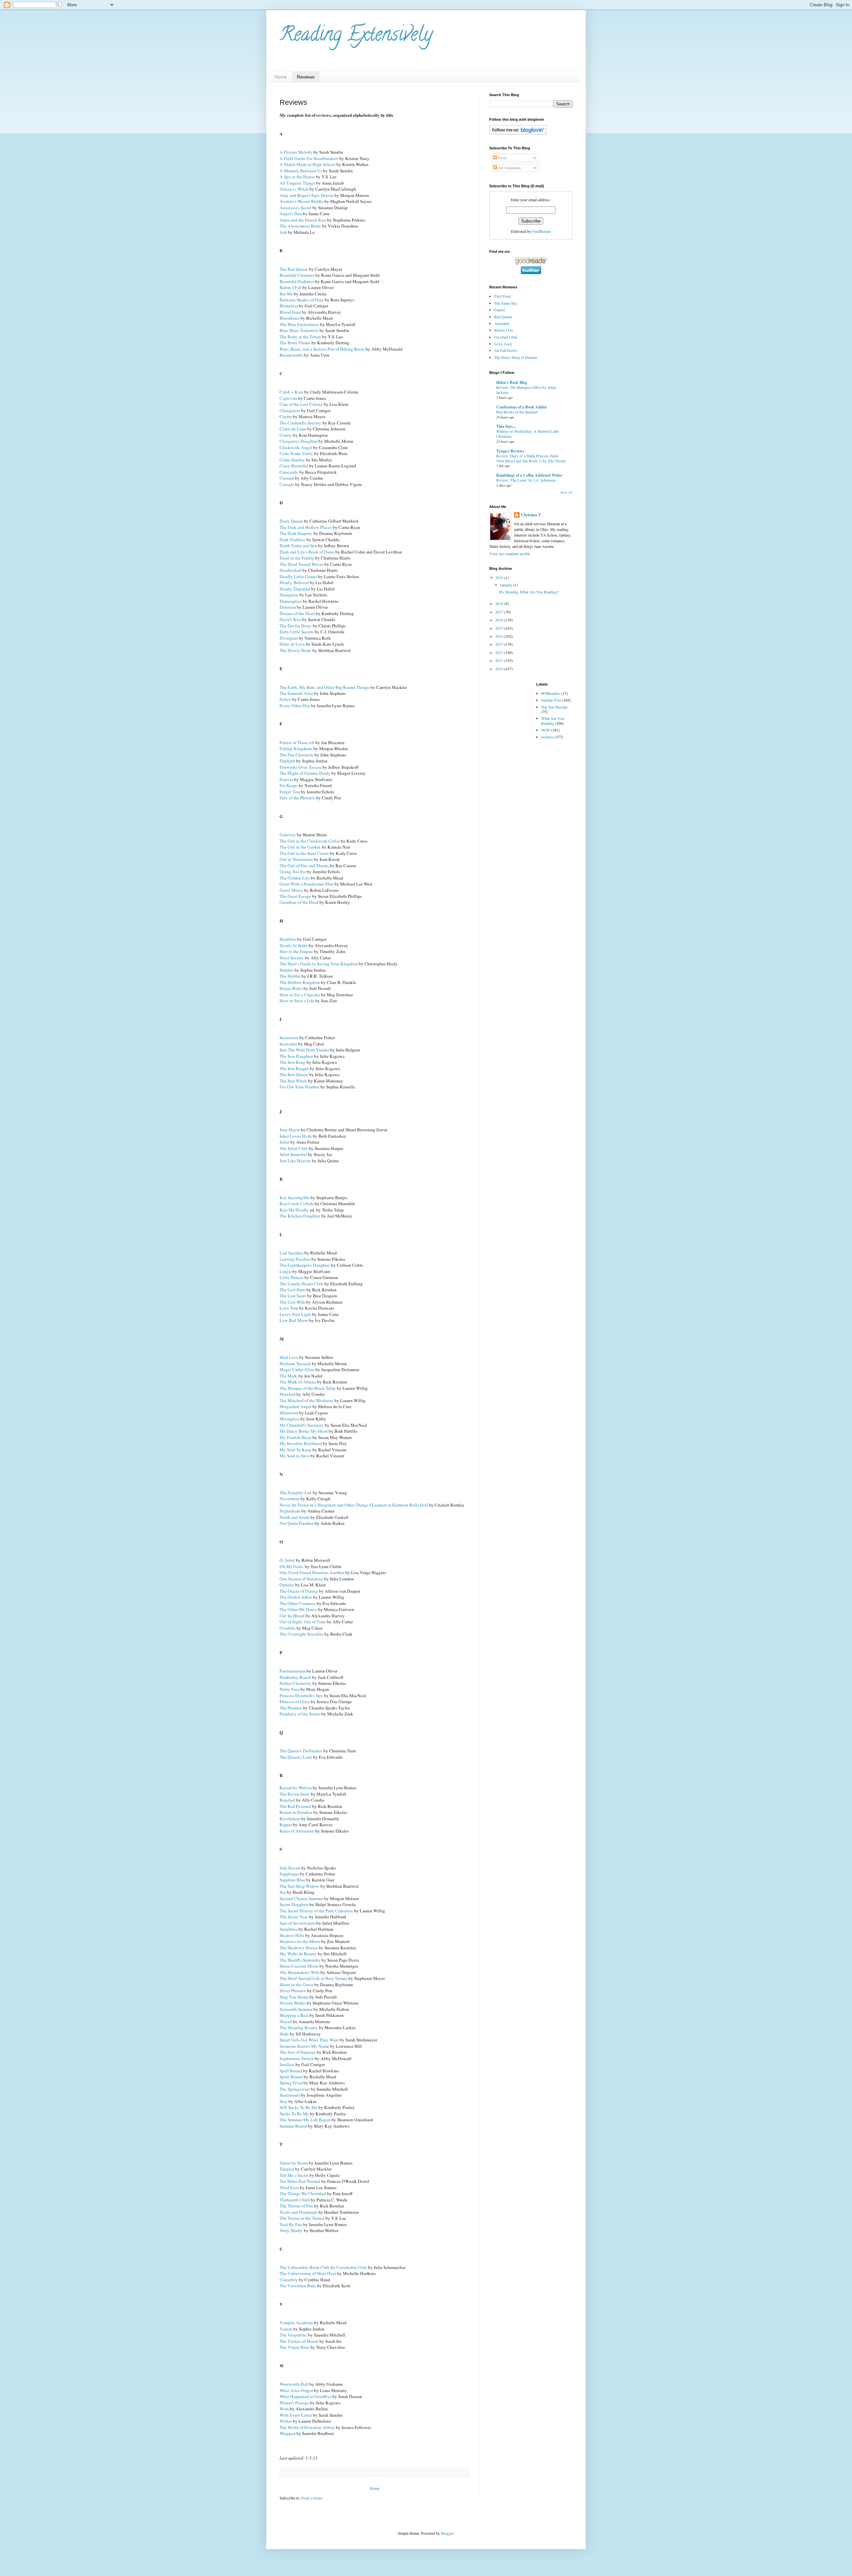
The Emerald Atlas (296, 693)
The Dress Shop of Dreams (516, 357)
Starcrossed (290, 2095)
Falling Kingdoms (296, 748)
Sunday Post (551, 700)
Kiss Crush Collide (297, 1204)
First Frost (503, 296)
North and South (295, 1517)
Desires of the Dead (297, 613)
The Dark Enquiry (296, 533)
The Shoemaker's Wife (300, 1972)
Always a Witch (294, 189)
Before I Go (504, 330)
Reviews (306, 77)
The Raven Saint (295, 1794)
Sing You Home (294, 1997)
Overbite (288, 1628)
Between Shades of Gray (302, 300)
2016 (500, 620)
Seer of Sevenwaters (298, 1923)
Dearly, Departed (295, 589)
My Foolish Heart (296, 1437)
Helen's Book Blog (512, 382)
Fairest (500, 310)
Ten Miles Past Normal (300, 2181)
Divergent (289, 638)
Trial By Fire (291, 2224)
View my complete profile (510, 554)
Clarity (286, 435)
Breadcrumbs (291, 355)
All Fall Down (506, 350)
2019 (500, 577)
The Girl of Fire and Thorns (304, 866)
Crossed (287, 478)
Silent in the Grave (297, 1985)
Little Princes (292, 1277)
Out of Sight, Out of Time (303, 1622)
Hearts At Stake (294, 945)
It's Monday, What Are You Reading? (529, 592)
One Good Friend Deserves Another (312, 1572)
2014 (500, 636)
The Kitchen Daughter (300, 1216)
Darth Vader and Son (298, 546)
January (507, 585)
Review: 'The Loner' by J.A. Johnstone (526, 480)
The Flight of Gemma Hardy (305, 773)
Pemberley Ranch (295, 1677)
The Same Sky (506, 303)
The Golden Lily (295, 878)
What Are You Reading (553, 721)
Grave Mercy (291, 890)
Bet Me (286, 294)
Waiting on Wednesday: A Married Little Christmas (528, 434)
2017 (500, 612)
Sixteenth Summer (296, 2009)
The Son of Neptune (298, 2052)
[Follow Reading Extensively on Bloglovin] (518, 133)
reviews (547, 737)
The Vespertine (293, 2335)
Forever (286, 779)
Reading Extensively (356, 36)
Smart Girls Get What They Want (309, 2040)
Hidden (286, 970)
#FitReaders (551, 693)
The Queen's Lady (296, 1757)
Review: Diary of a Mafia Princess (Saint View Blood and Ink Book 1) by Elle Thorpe (531, 458)
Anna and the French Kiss (303, 220)
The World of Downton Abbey (307, 2427)
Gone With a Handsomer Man (307, 884)
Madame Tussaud (295, 1364)
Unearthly (289, 2280)
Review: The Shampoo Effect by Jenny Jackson (526, 390)
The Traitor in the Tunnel (302, 2218)
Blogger (447, 2533)
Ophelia (287, 1585)
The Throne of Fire (296, 2206)
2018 (500, 603)
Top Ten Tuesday (554, 707)
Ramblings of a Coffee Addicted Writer (529, 475)
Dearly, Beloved (294, 582)
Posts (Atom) (312, 2498)
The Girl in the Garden (300, 847)
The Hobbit (290, 976)
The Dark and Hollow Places (306, 527)
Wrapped (288, 2433)
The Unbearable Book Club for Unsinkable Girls (323, 2267)
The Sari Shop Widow (299, 1886)
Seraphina (289, 1929)
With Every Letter (296, 2415)
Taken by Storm (294, 2163)
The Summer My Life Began (305, 2120)
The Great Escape (295, 896)
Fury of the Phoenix (297, 798)
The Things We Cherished (303, 2193)
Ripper (286, 1825)
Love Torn (289, 1308)
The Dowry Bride (295, 650)
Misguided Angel (296, 1406)
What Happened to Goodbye (306, 2396)
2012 (500, 652)
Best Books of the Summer (517, 412)
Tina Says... (506, 426)
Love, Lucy (503, 344)
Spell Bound (291, 2071)
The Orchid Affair (296, 1597)
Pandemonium (293, 1671)
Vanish (286, 2329)
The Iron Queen (294, 1074)
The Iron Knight (294, 1068)
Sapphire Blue (292, 1880)
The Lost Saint (293, 1296)
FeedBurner (541, 231)
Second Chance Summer (301, 1898)
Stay (284, 2101)
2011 (500, 660)
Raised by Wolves (296, 1788)
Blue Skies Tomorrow (299, 330)
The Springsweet (295, 2089)
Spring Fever (291, 2083)
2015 (500, 628)
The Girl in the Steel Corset (304, 853)
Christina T (531, 515)
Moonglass (290, 1419)
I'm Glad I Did (506, 337)
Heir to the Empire (296, 951)
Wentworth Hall (294, 2384)
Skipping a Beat (294, 2015)
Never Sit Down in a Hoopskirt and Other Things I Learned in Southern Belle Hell (354, 1505)
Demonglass (291, 601)
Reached (287, 1800)
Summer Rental (293, 2126)
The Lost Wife (292, 1302)
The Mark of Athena (298, 1382)
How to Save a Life (297, 1001)
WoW (546, 730)
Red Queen (503, 317)
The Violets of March (299, 2341)
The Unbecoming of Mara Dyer (308, 2273)
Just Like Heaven (295, 1161)
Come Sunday (292, 460)
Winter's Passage (294, 2403)
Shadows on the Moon (300, 1941)
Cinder (286, 416)
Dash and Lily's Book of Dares (307, 552)
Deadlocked (291, 570)
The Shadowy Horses (299, 1948)
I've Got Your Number (300, 1087)
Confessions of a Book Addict (522, 407)
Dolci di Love (292, 644)
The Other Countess (298, 1603)
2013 (500, 644)
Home (281, 77)
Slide (284, 2034)
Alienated (502, 323)
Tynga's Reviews (510, 451)
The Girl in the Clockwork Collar (310, 841)
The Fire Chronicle (297, 755)
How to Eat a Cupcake (300, 995)
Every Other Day (295, 706)
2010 (500, 669)
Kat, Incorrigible (295, 1198)
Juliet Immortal (293, 1154)
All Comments (509, 168)
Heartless (288, 939)
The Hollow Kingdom (300, 982)
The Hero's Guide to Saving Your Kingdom (319, 964)
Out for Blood (292, 1616)
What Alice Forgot (296, 2390)
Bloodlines (290, 318)
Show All (566, 493)
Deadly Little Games (298, 576)
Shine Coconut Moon (299, 1966)
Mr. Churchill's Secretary (302, 1425)
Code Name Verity (296, 453)
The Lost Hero (293, 1290)
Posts (502, 158)
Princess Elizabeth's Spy (301, 1695)
